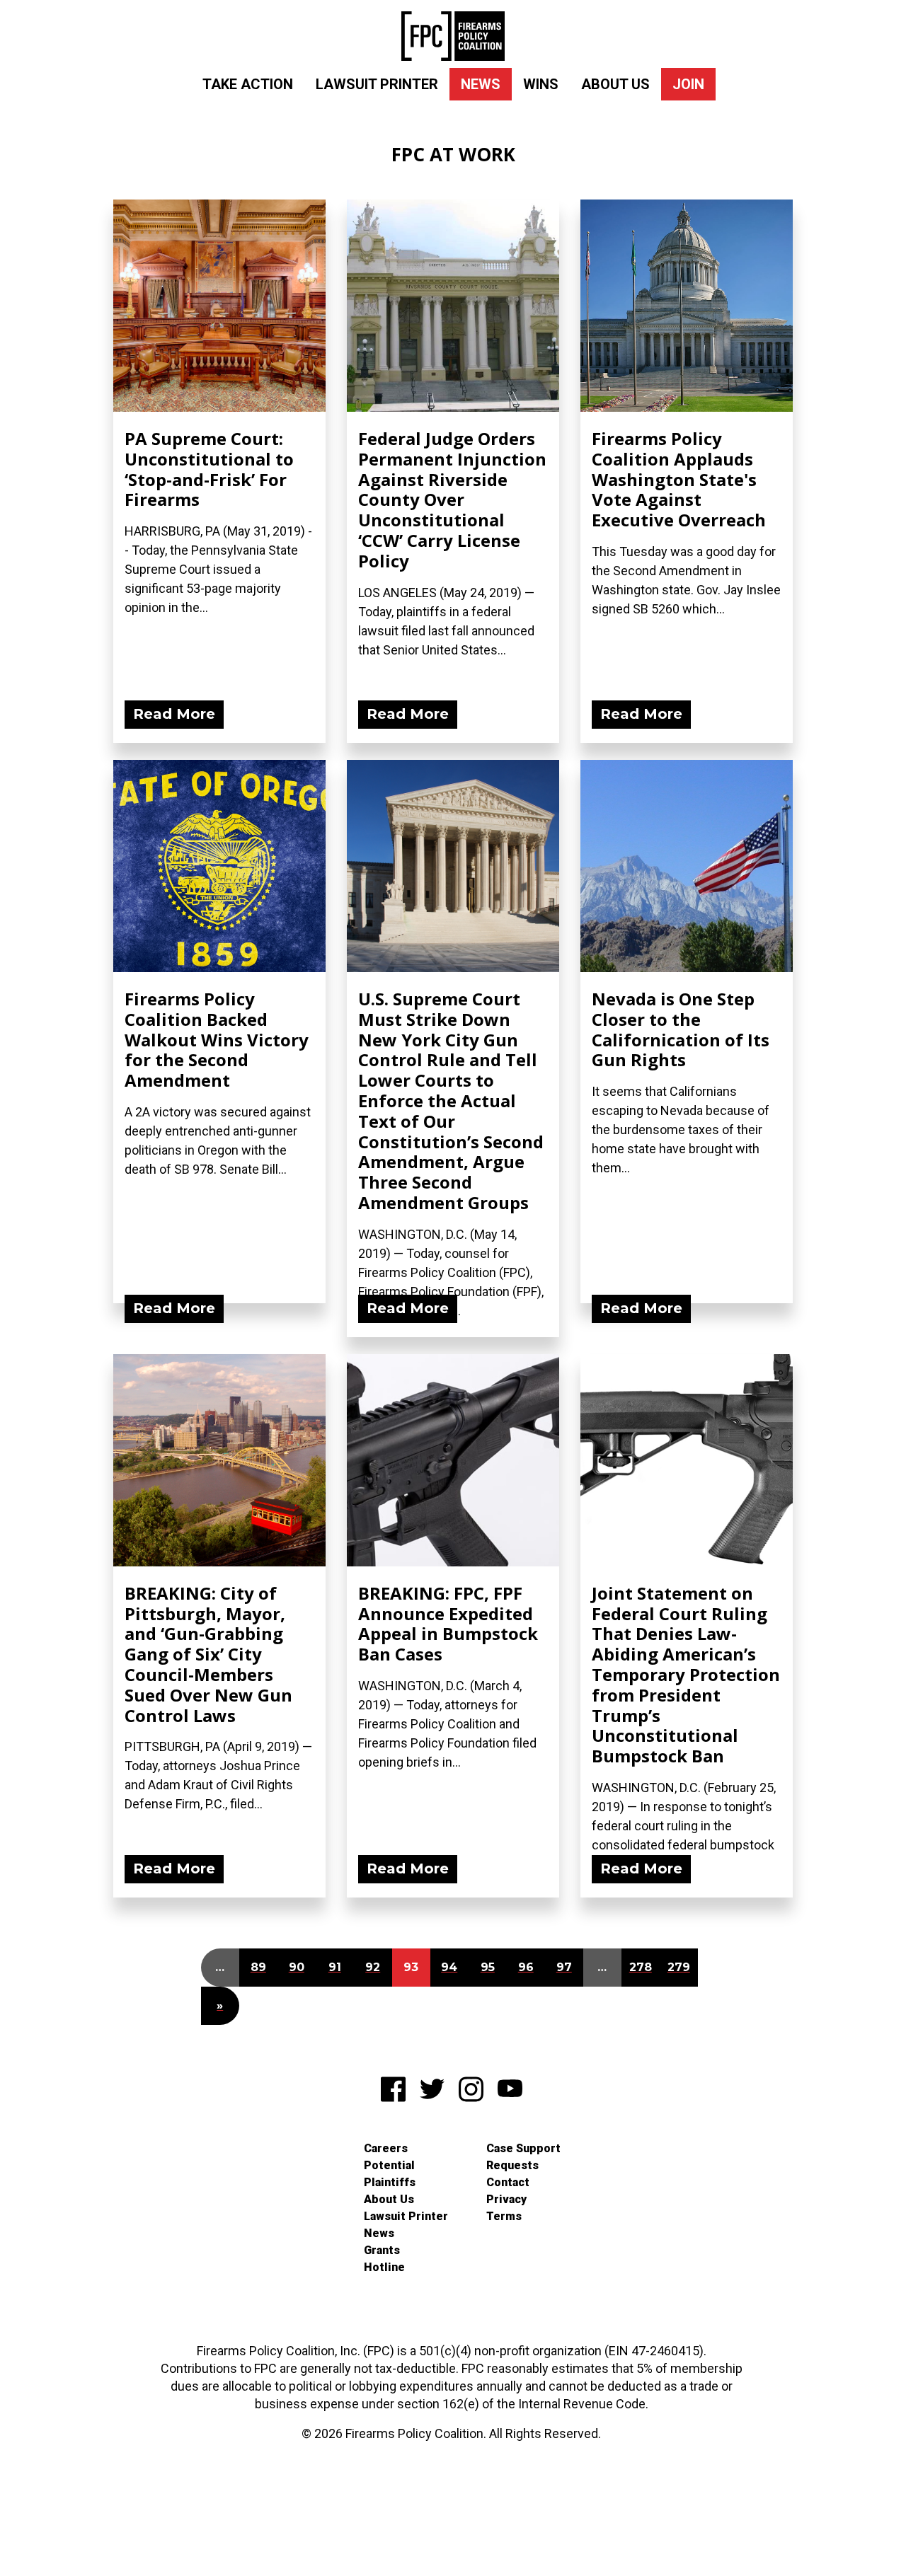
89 (258, 1967)
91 (335, 1967)
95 (488, 1967)
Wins (541, 84)
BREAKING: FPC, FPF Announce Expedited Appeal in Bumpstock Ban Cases (448, 1623)
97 (564, 1967)
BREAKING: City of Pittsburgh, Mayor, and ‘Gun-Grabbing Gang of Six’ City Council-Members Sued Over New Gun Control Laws (208, 1654)
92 (373, 1967)
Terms (504, 2216)
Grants (382, 2250)
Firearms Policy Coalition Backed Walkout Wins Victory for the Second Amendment (217, 1039)
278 (641, 1967)
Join (688, 84)
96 (526, 1967)
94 (449, 1967)
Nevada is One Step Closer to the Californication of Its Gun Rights (681, 1029)
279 (679, 1967)
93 (411, 1967)
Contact (508, 2182)
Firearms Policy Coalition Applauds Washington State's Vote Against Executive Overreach (679, 479)
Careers (386, 2148)
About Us (615, 84)
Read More (174, 714)
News (481, 84)
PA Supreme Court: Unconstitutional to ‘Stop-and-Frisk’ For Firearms (209, 469)
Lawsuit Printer (377, 84)
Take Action (248, 84)
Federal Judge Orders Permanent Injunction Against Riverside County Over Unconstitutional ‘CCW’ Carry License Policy (452, 499)
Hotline (384, 2267)
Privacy (506, 2199)
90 (297, 1967)
